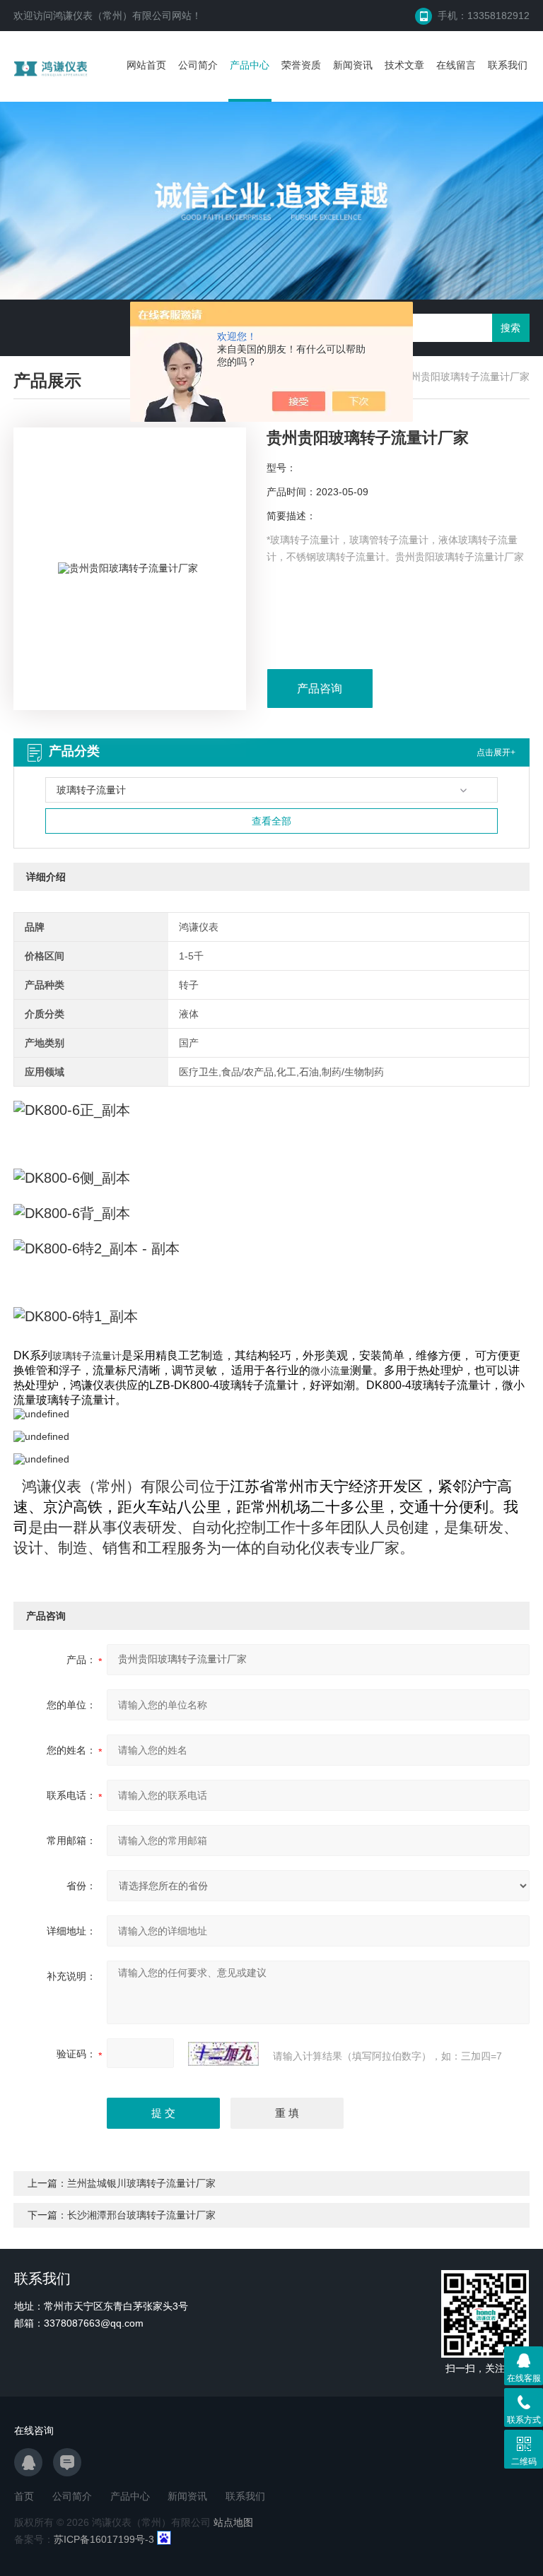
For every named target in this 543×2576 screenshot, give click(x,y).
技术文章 (404, 65)
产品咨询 (320, 689)
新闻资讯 (353, 65)
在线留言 (456, 65)
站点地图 (233, 2522)
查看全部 (271, 821)
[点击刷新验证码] (223, 2054)
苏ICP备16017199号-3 (104, 2539)
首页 (24, 2496)
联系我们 (508, 65)
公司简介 (198, 65)
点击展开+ (496, 752)
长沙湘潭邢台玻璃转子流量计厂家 (141, 2215)
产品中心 (250, 65)
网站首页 (146, 65)
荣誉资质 (301, 65)
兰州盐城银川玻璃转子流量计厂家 (141, 2183)
